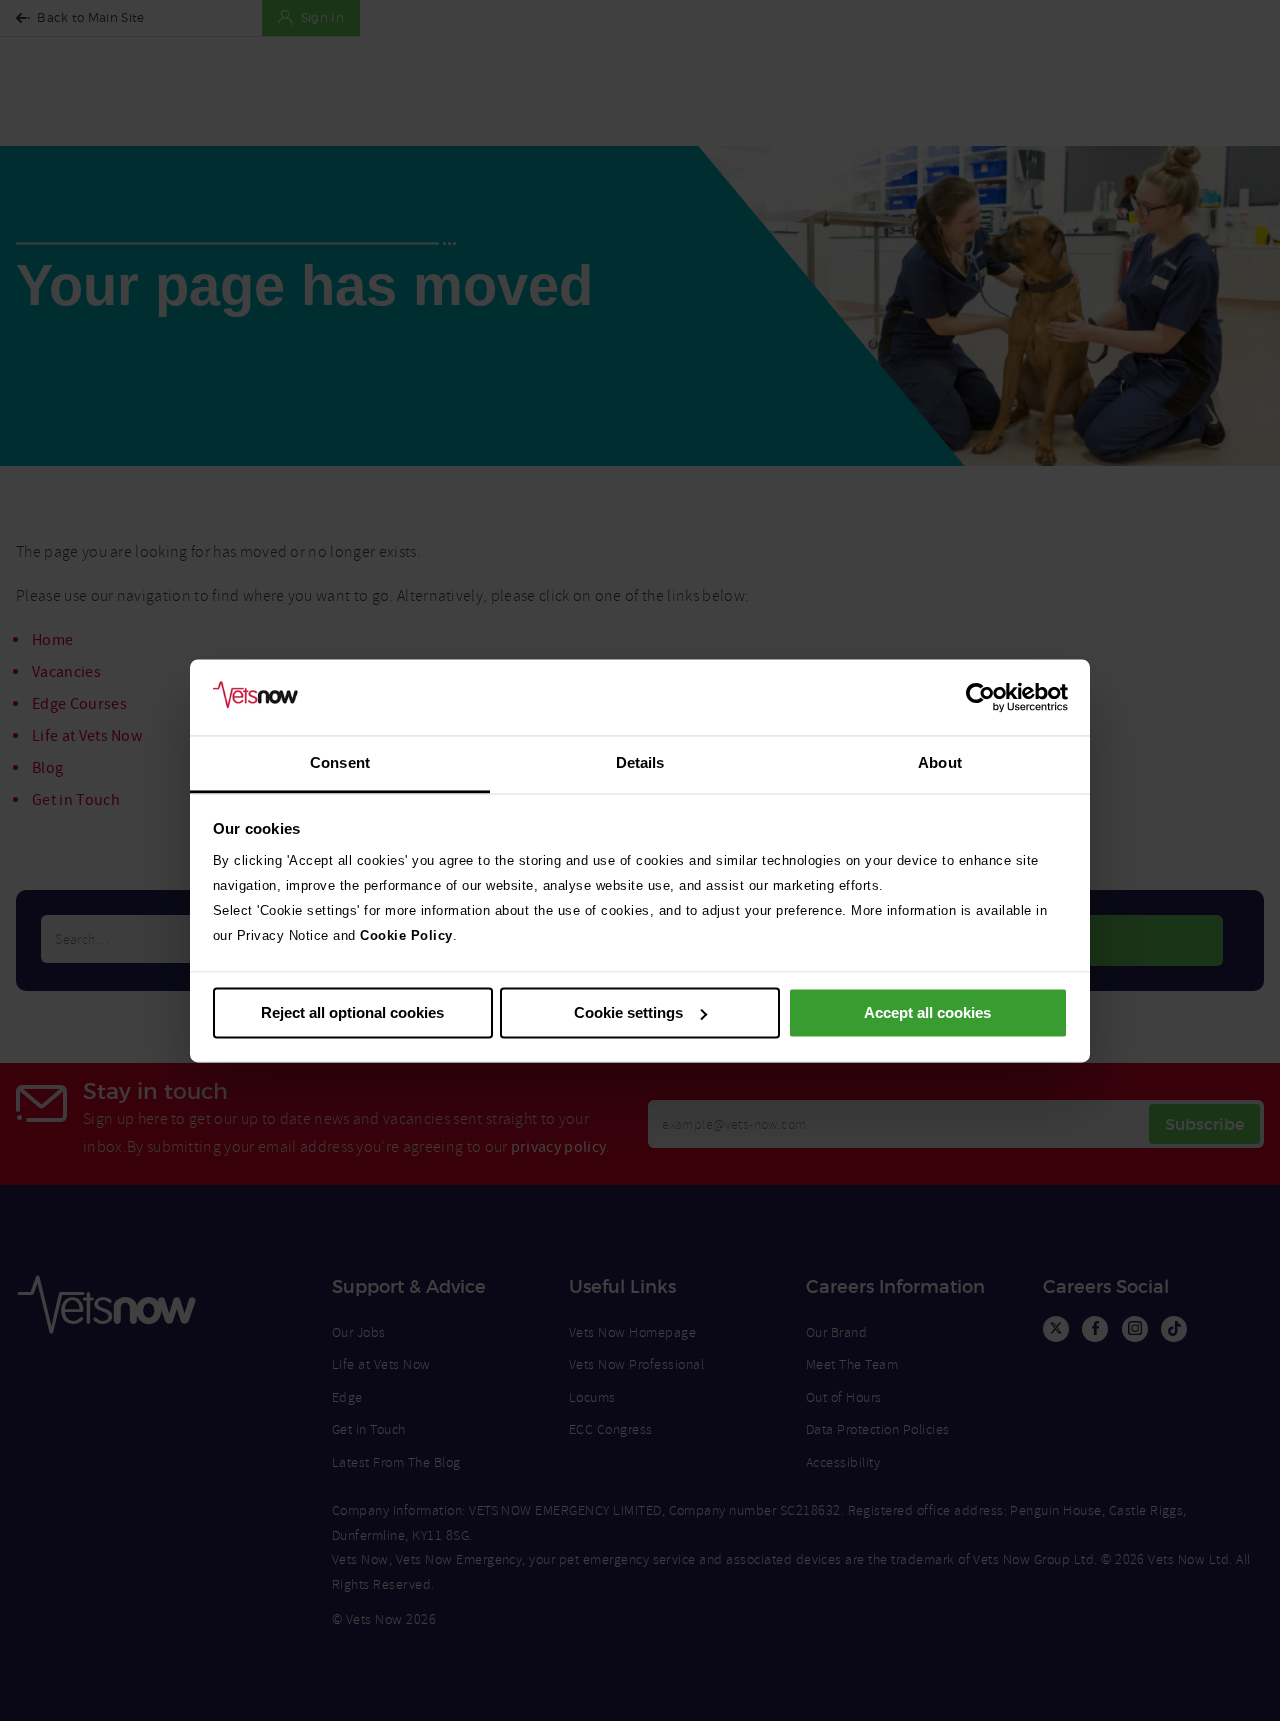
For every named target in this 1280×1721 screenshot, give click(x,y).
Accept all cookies (927, 1012)
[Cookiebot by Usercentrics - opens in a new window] (980, 697)
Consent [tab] (340, 763)
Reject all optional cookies (352, 1012)
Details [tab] (640, 763)
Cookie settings (628, 1012)
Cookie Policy (406, 936)
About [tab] (940, 763)
